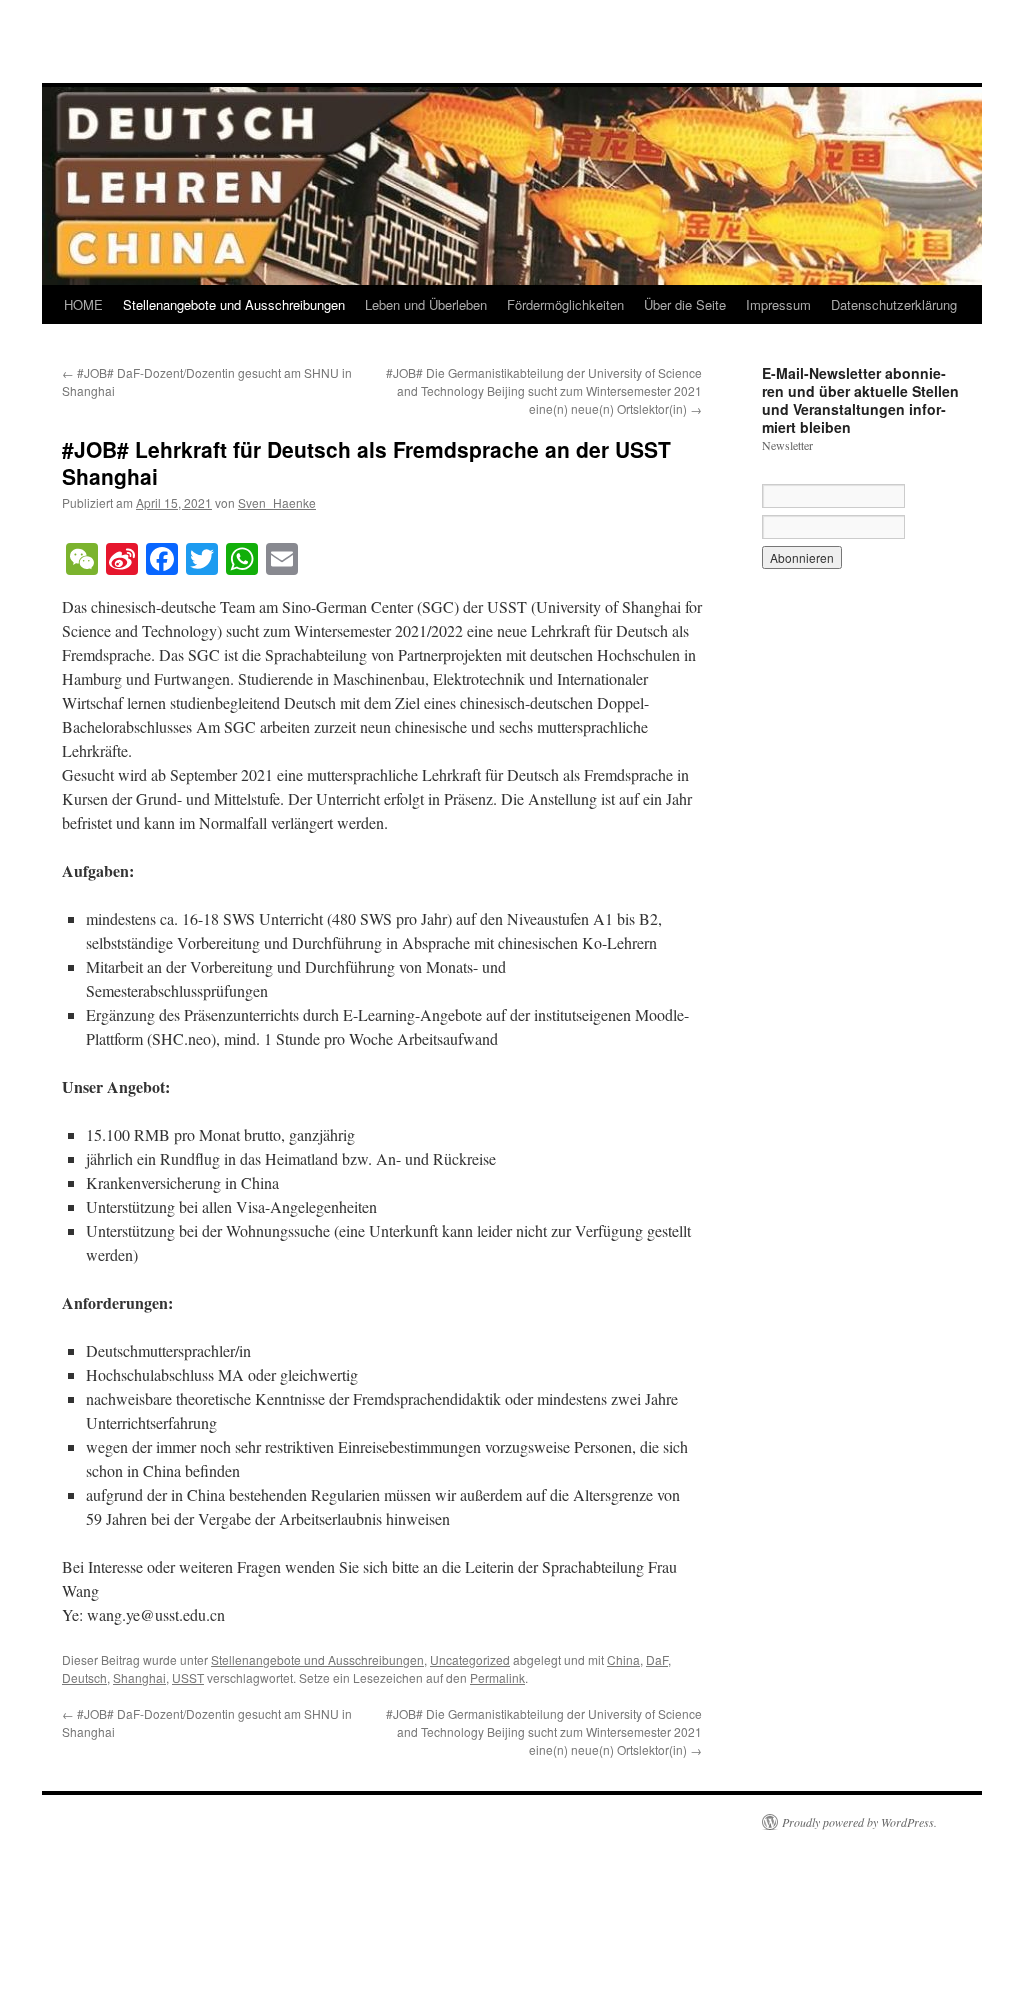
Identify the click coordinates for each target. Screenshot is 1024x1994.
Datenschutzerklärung (894, 304)
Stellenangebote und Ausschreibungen (234, 304)
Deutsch (84, 1677)
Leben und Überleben (426, 304)
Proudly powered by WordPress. (859, 1822)
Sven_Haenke (277, 502)
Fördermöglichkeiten (565, 304)
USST (188, 1677)
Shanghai (139, 1677)
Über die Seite (685, 304)
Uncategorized (470, 1659)
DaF (657, 1659)
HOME (83, 304)
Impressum (778, 304)
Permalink (497, 1677)
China (623, 1659)
